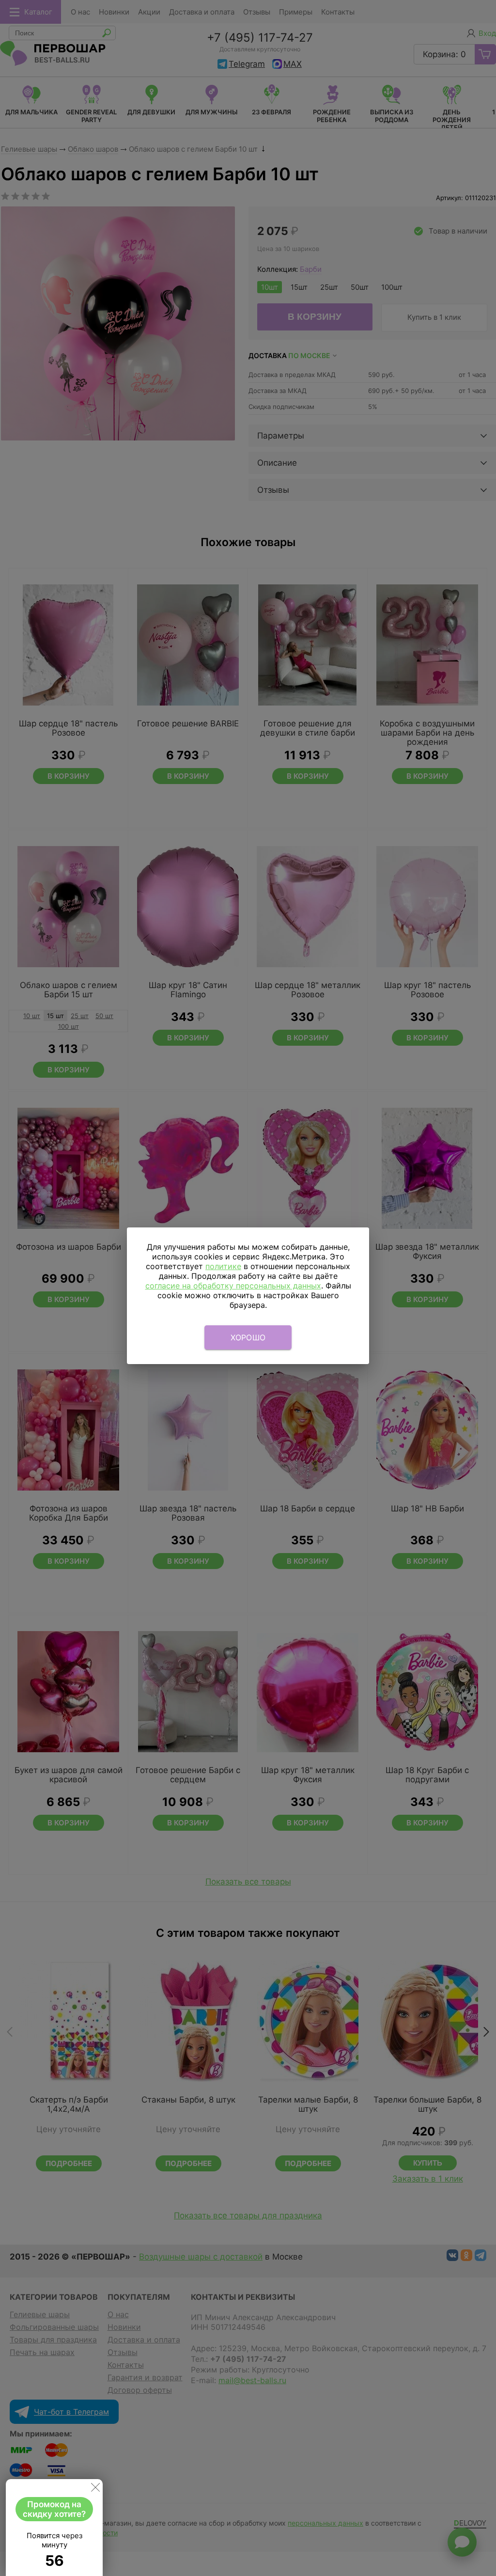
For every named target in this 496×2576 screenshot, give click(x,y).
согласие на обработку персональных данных (233, 1286)
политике (223, 1266)
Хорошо (248, 1337)
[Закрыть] (95, 2489)
